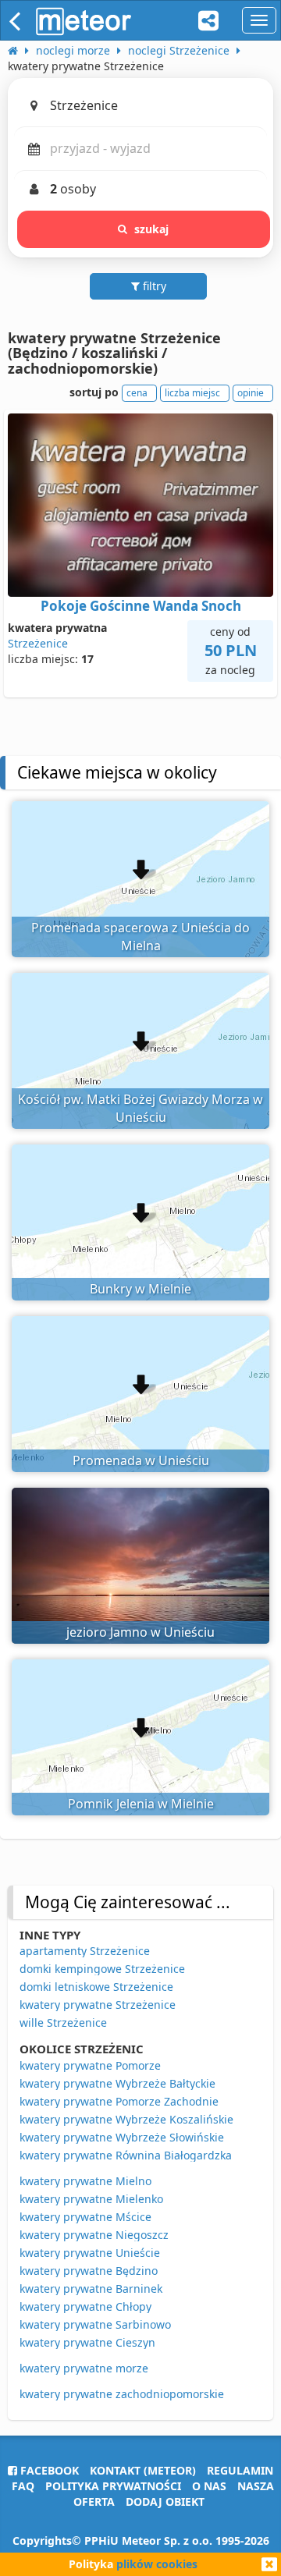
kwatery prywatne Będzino (89, 2271)
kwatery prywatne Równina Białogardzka (126, 2155)
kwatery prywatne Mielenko (91, 2199)
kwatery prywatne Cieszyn (87, 2342)
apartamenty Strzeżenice (85, 1951)
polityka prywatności (113, 2486)
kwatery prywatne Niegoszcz (94, 2235)
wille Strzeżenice (63, 2022)
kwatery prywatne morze (84, 2368)
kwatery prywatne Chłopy (85, 2306)
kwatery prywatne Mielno (85, 2181)
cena (137, 393)
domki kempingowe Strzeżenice (102, 1969)
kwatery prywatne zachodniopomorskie (122, 2394)
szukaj (152, 229)
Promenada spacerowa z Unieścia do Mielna (140, 937)
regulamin (240, 2470)
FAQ (23, 2486)
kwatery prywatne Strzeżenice (98, 2005)
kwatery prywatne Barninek (91, 2289)
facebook (48, 2470)
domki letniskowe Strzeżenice (96, 1987)
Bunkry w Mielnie (140, 1289)
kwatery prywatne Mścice (85, 2217)
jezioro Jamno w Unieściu (140, 1632)
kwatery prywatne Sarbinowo (95, 2324)
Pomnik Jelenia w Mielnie (141, 1804)
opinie (251, 393)
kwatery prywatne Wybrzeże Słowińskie (122, 2137)
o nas (209, 2486)
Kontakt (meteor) (143, 2470)
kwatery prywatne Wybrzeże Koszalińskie (126, 2119)
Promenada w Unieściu (141, 1460)
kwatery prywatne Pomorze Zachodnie (119, 2101)
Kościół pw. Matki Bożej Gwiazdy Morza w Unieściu (140, 1108)
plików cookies (157, 2564)
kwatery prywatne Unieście (90, 2253)
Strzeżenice (38, 643)
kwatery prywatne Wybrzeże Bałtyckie (117, 2083)
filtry (153, 286)
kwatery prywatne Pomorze (90, 2065)
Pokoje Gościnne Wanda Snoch (141, 606)
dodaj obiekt (165, 2501)
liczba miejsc (192, 393)
